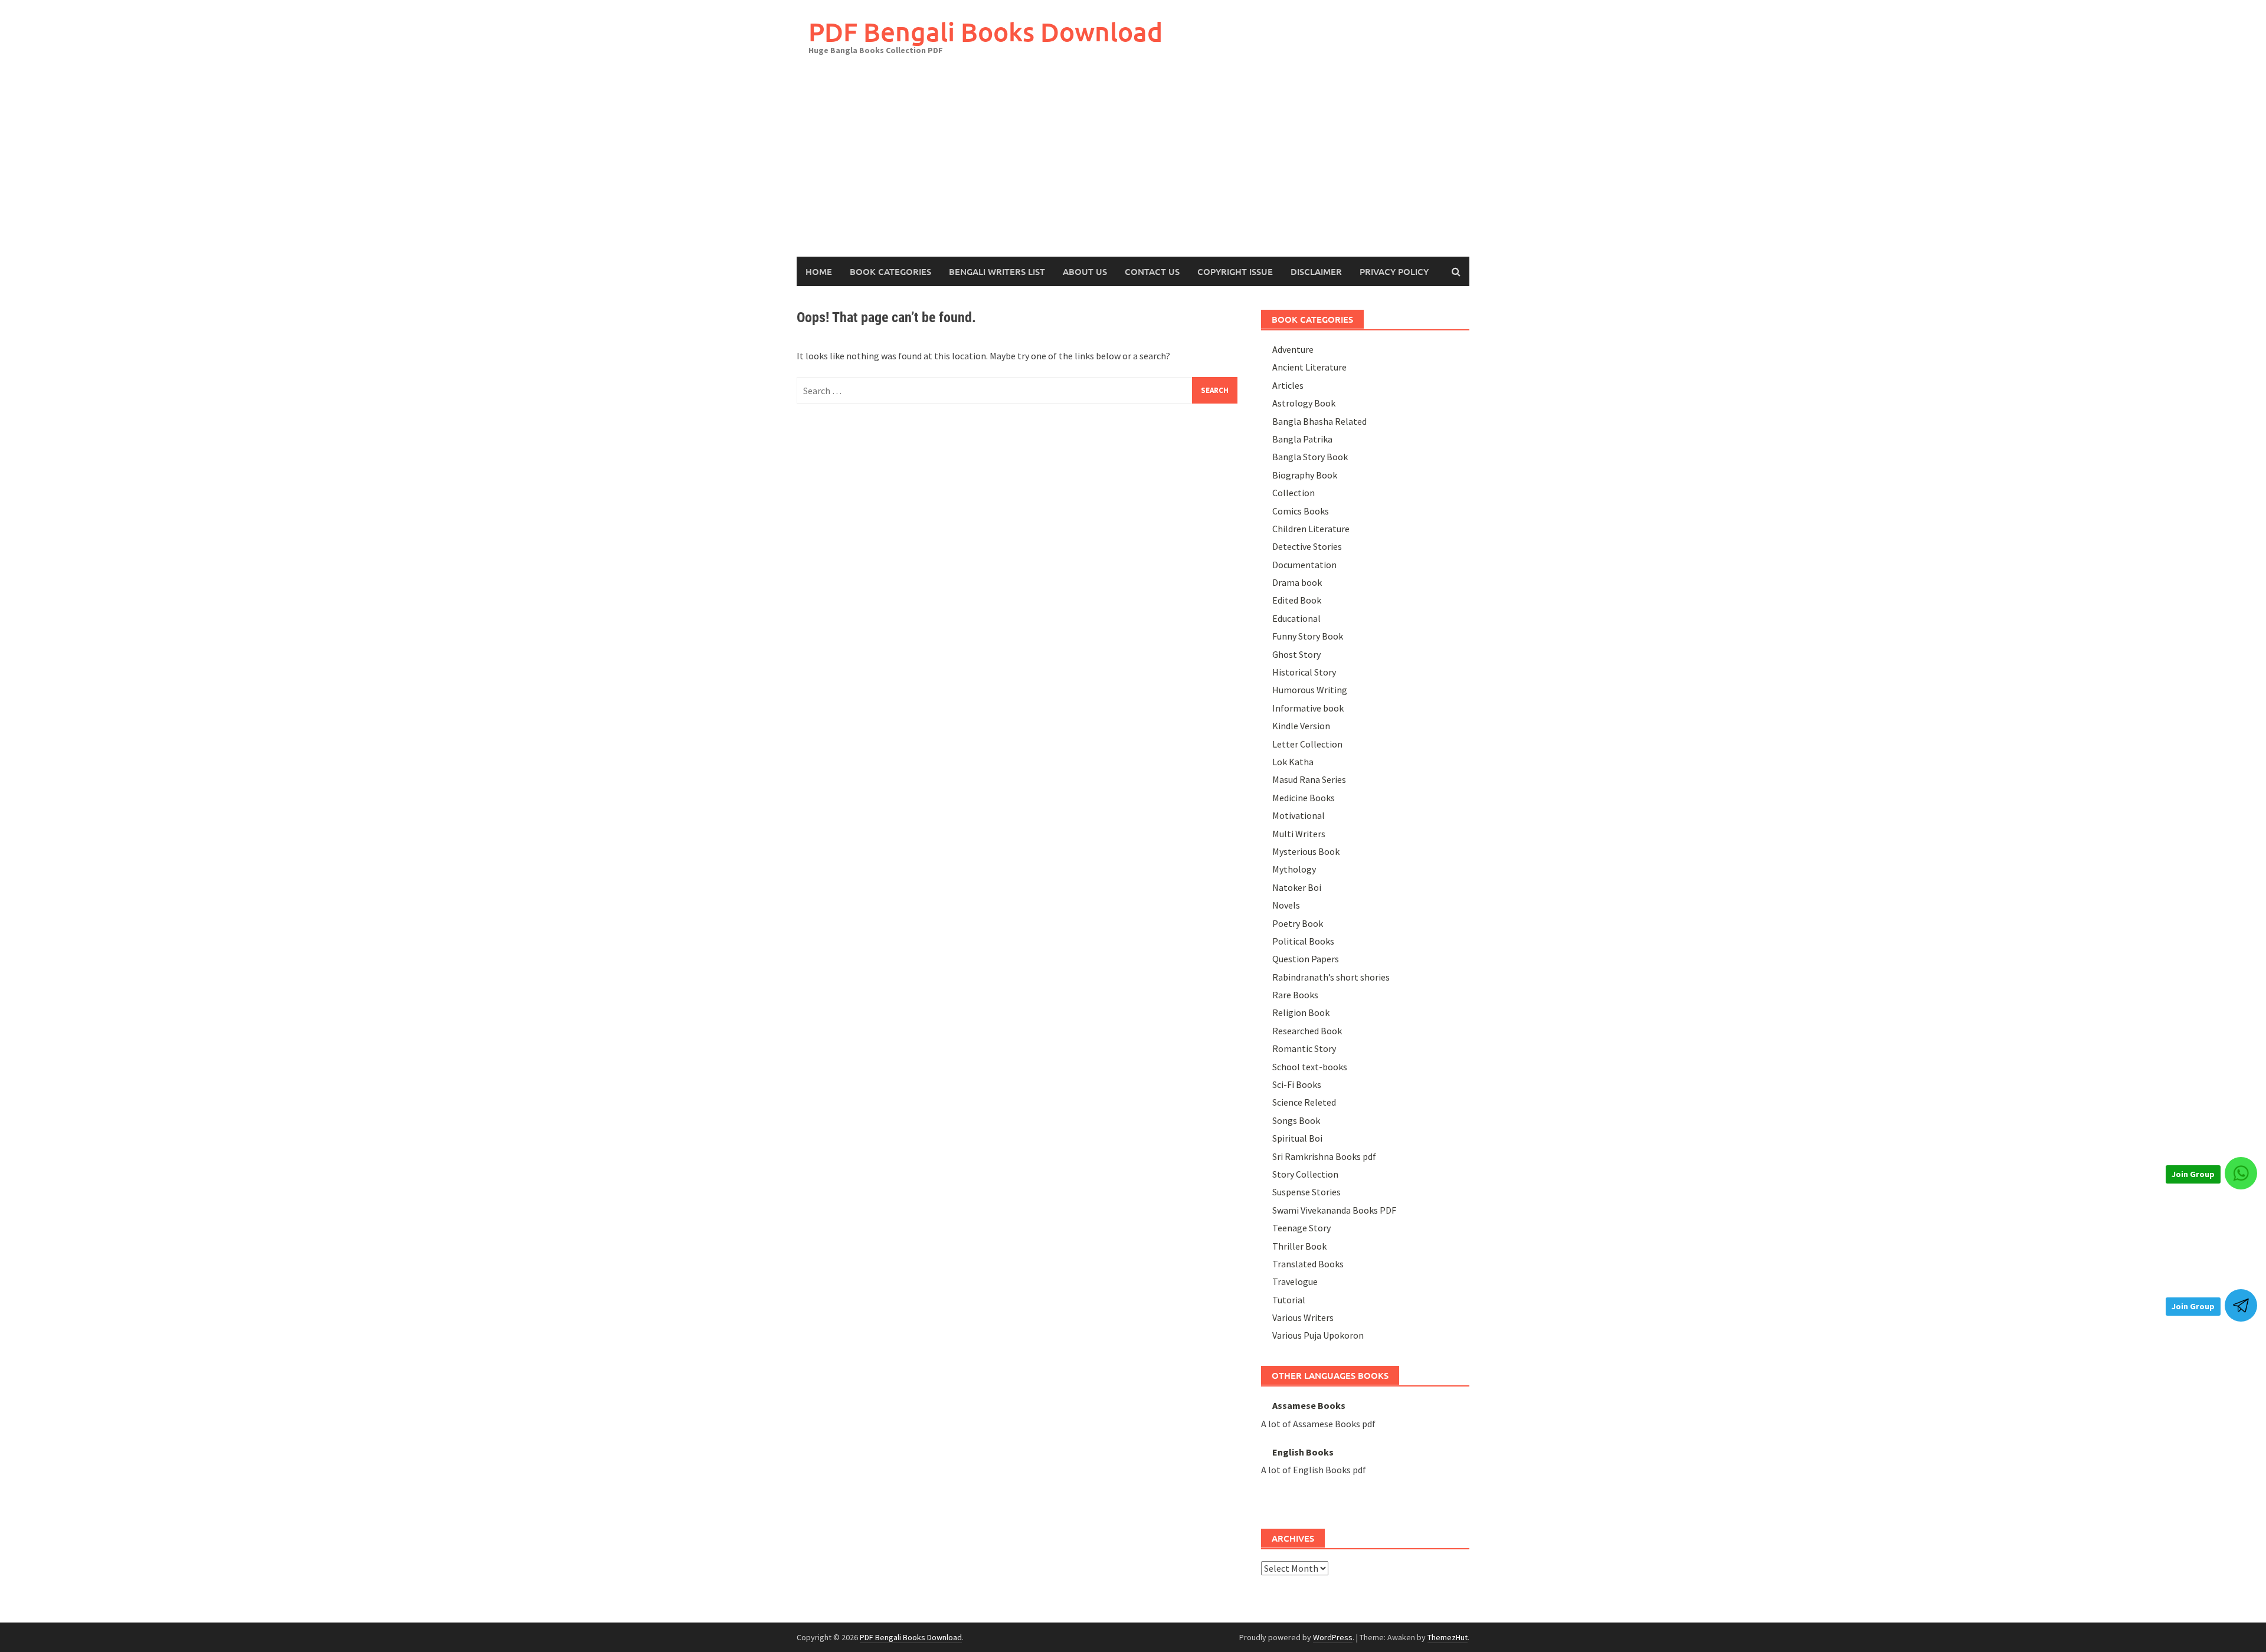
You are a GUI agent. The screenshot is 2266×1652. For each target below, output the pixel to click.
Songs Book (1296, 1120)
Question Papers (1306, 959)
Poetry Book (1298, 923)
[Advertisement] (1133, 168)
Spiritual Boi (1297, 1138)
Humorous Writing (1310, 690)
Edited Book (1297, 600)
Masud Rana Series (1309, 779)
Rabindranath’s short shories (1331, 977)
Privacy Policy (1394, 271)
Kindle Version (1301, 726)
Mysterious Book (1306, 851)
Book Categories (890, 271)
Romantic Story (1304, 1048)
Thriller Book (1299, 1246)
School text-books (1310, 1067)
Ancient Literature (1309, 367)
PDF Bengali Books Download (985, 32)
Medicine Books (1304, 798)
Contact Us (1152, 271)
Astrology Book (1304, 403)
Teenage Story (1301, 1228)
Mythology (1294, 869)
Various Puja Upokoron (1318, 1335)
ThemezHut (1448, 1637)
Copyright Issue (1235, 271)
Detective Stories (1307, 546)
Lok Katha (1293, 762)
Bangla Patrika (1302, 439)
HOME (819, 271)
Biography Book (1305, 475)
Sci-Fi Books (1297, 1084)
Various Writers (1303, 1317)
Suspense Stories (1306, 1192)
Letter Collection (1307, 744)
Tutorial (1289, 1300)
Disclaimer (1316, 271)
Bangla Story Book (1310, 457)
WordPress (1333, 1637)
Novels (1286, 905)
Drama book (1297, 582)
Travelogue (1295, 1281)
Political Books (1303, 941)
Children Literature (1311, 529)
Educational (1296, 618)
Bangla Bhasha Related (1319, 421)
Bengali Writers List (997, 271)
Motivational (1299, 815)
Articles (1288, 385)
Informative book (1308, 708)
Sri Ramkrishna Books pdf (1324, 1156)
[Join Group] (2241, 1173)
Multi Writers (1299, 834)
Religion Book (1301, 1012)
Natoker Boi (1297, 887)
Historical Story (1304, 672)
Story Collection (1305, 1174)
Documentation (1304, 565)
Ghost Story (1296, 654)
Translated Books (1308, 1264)
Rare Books (1295, 995)
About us (1085, 271)
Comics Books (1301, 511)
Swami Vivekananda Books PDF (1334, 1210)
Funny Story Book (1308, 636)
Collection (1294, 493)
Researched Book (1307, 1031)
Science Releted (1304, 1102)
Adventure (1293, 349)
